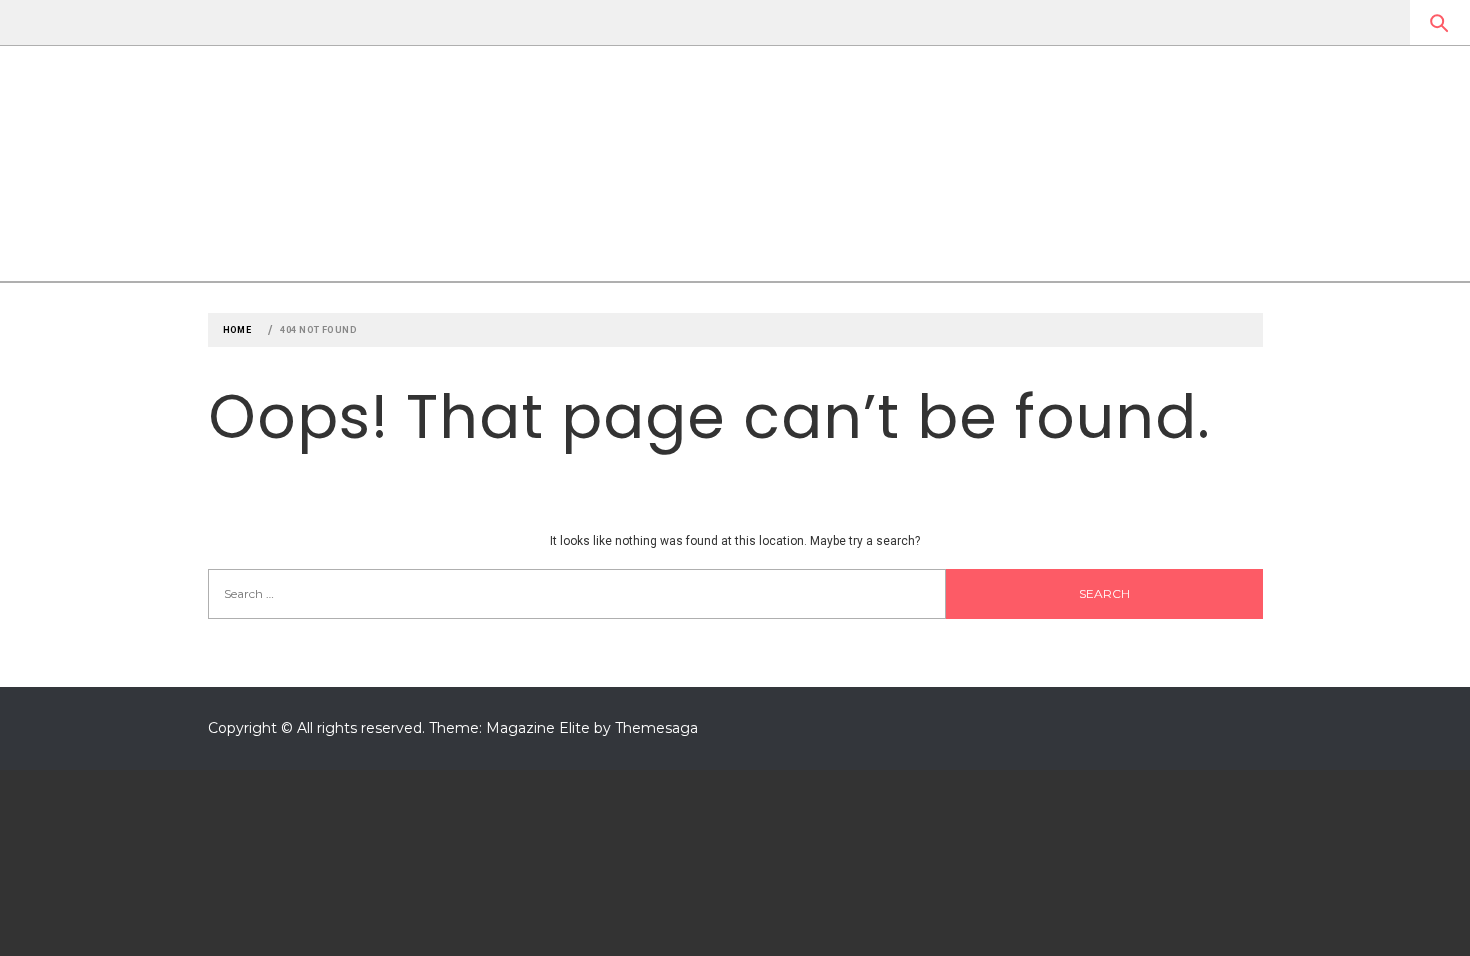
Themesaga (656, 728)
